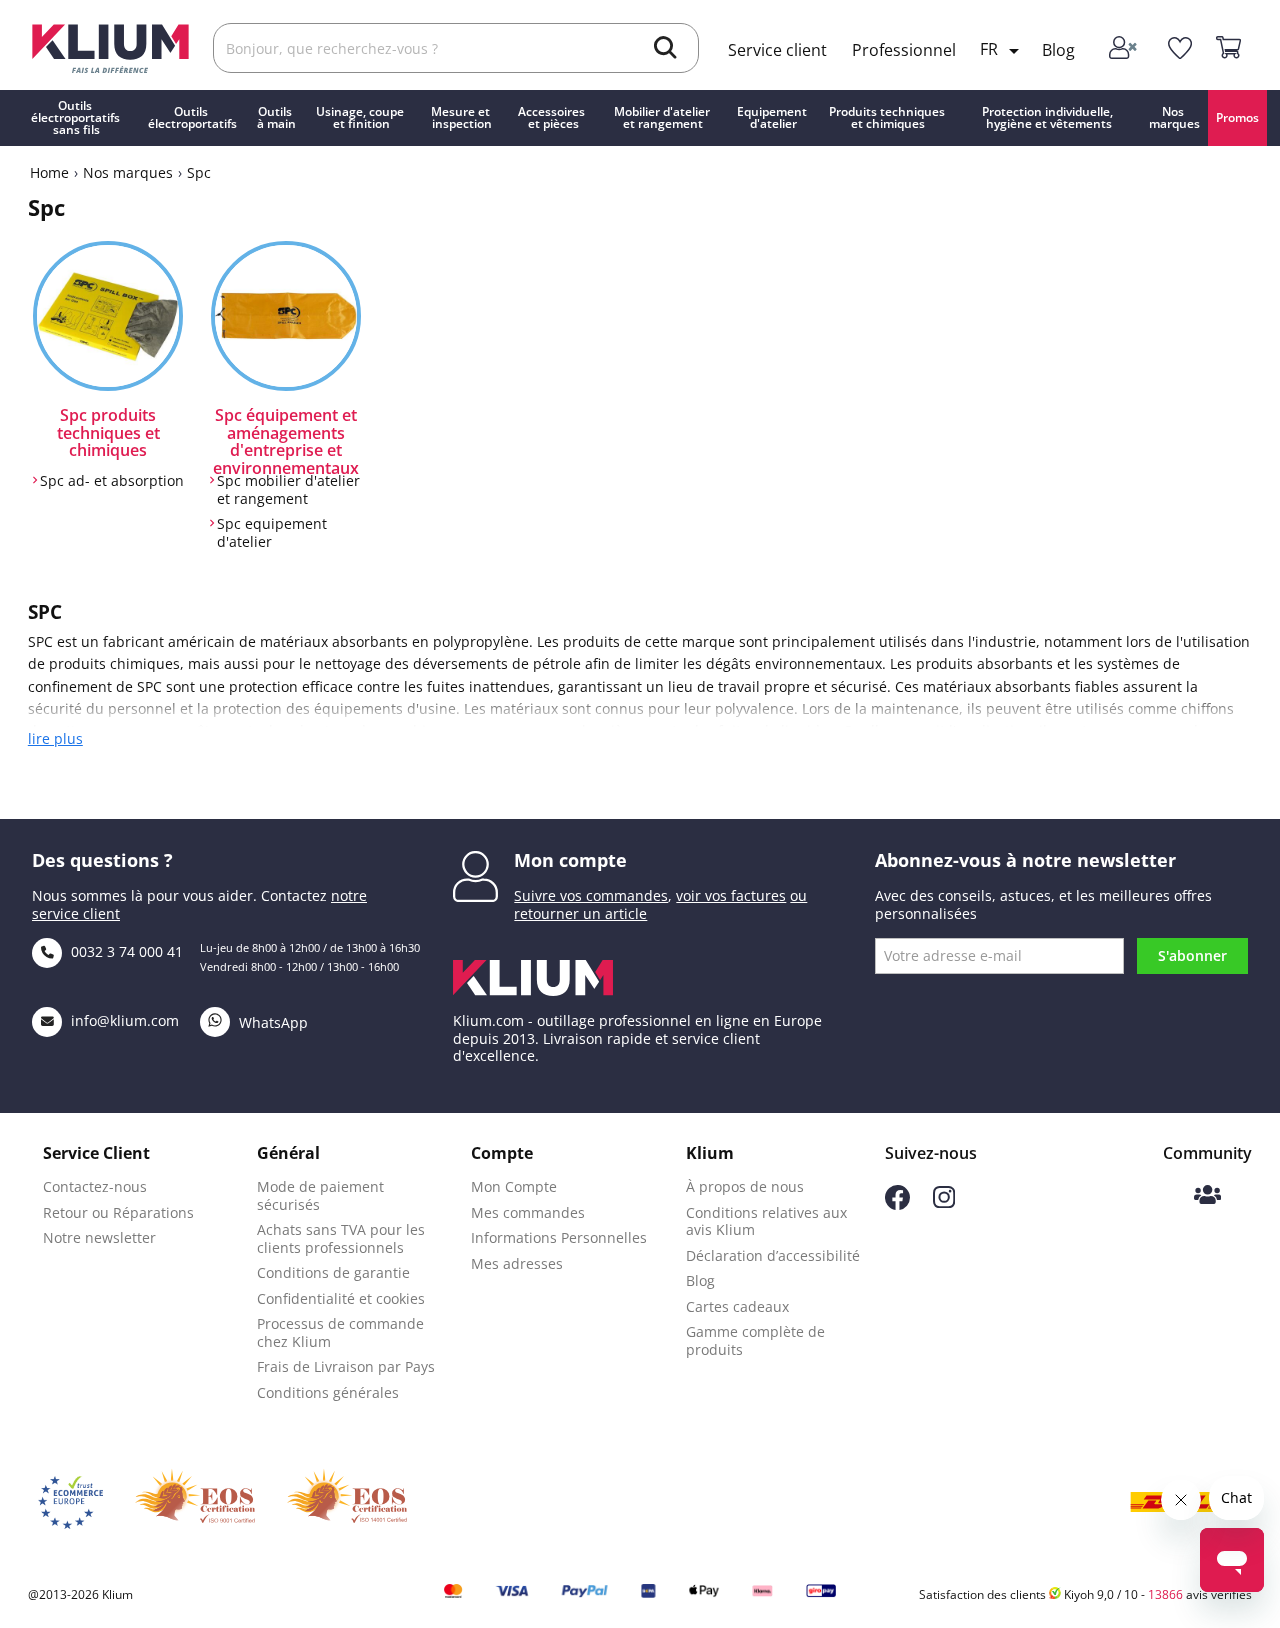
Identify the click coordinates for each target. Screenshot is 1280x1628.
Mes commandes (528, 1212)
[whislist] (1179, 49)
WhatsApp (271, 1022)
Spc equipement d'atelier (272, 532)
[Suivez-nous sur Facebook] (897, 1204)
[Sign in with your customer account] (1124, 49)
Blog (1058, 50)
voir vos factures (731, 895)
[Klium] (110, 46)
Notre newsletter (99, 1237)
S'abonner (1192, 955)
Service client (777, 50)
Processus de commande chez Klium (340, 1332)
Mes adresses (517, 1263)
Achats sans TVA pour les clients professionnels (341, 1238)
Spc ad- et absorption (112, 481)
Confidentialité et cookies (341, 1298)
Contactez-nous (95, 1186)
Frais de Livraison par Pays (346, 1366)
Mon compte (570, 860)
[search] (665, 50)
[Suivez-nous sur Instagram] (944, 1202)
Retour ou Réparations (118, 1212)
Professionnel (904, 50)
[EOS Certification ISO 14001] (347, 1502)
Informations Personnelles (559, 1237)
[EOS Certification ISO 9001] (195, 1502)
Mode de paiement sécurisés (320, 1195)
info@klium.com (125, 1020)
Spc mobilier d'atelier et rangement (288, 489)
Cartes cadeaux (737, 1306)
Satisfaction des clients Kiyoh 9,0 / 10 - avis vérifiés (1085, 1594)
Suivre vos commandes (591, 895)
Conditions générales (328, 1392)
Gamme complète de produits (755, 1340)
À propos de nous (745, 1186)
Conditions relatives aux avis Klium (766, 1221)
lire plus (55, 739)
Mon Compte (514, 1186)
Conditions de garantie (333, 1272)
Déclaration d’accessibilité (773, 1255)
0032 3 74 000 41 (125, 951)
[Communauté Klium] (1207, 1196)
